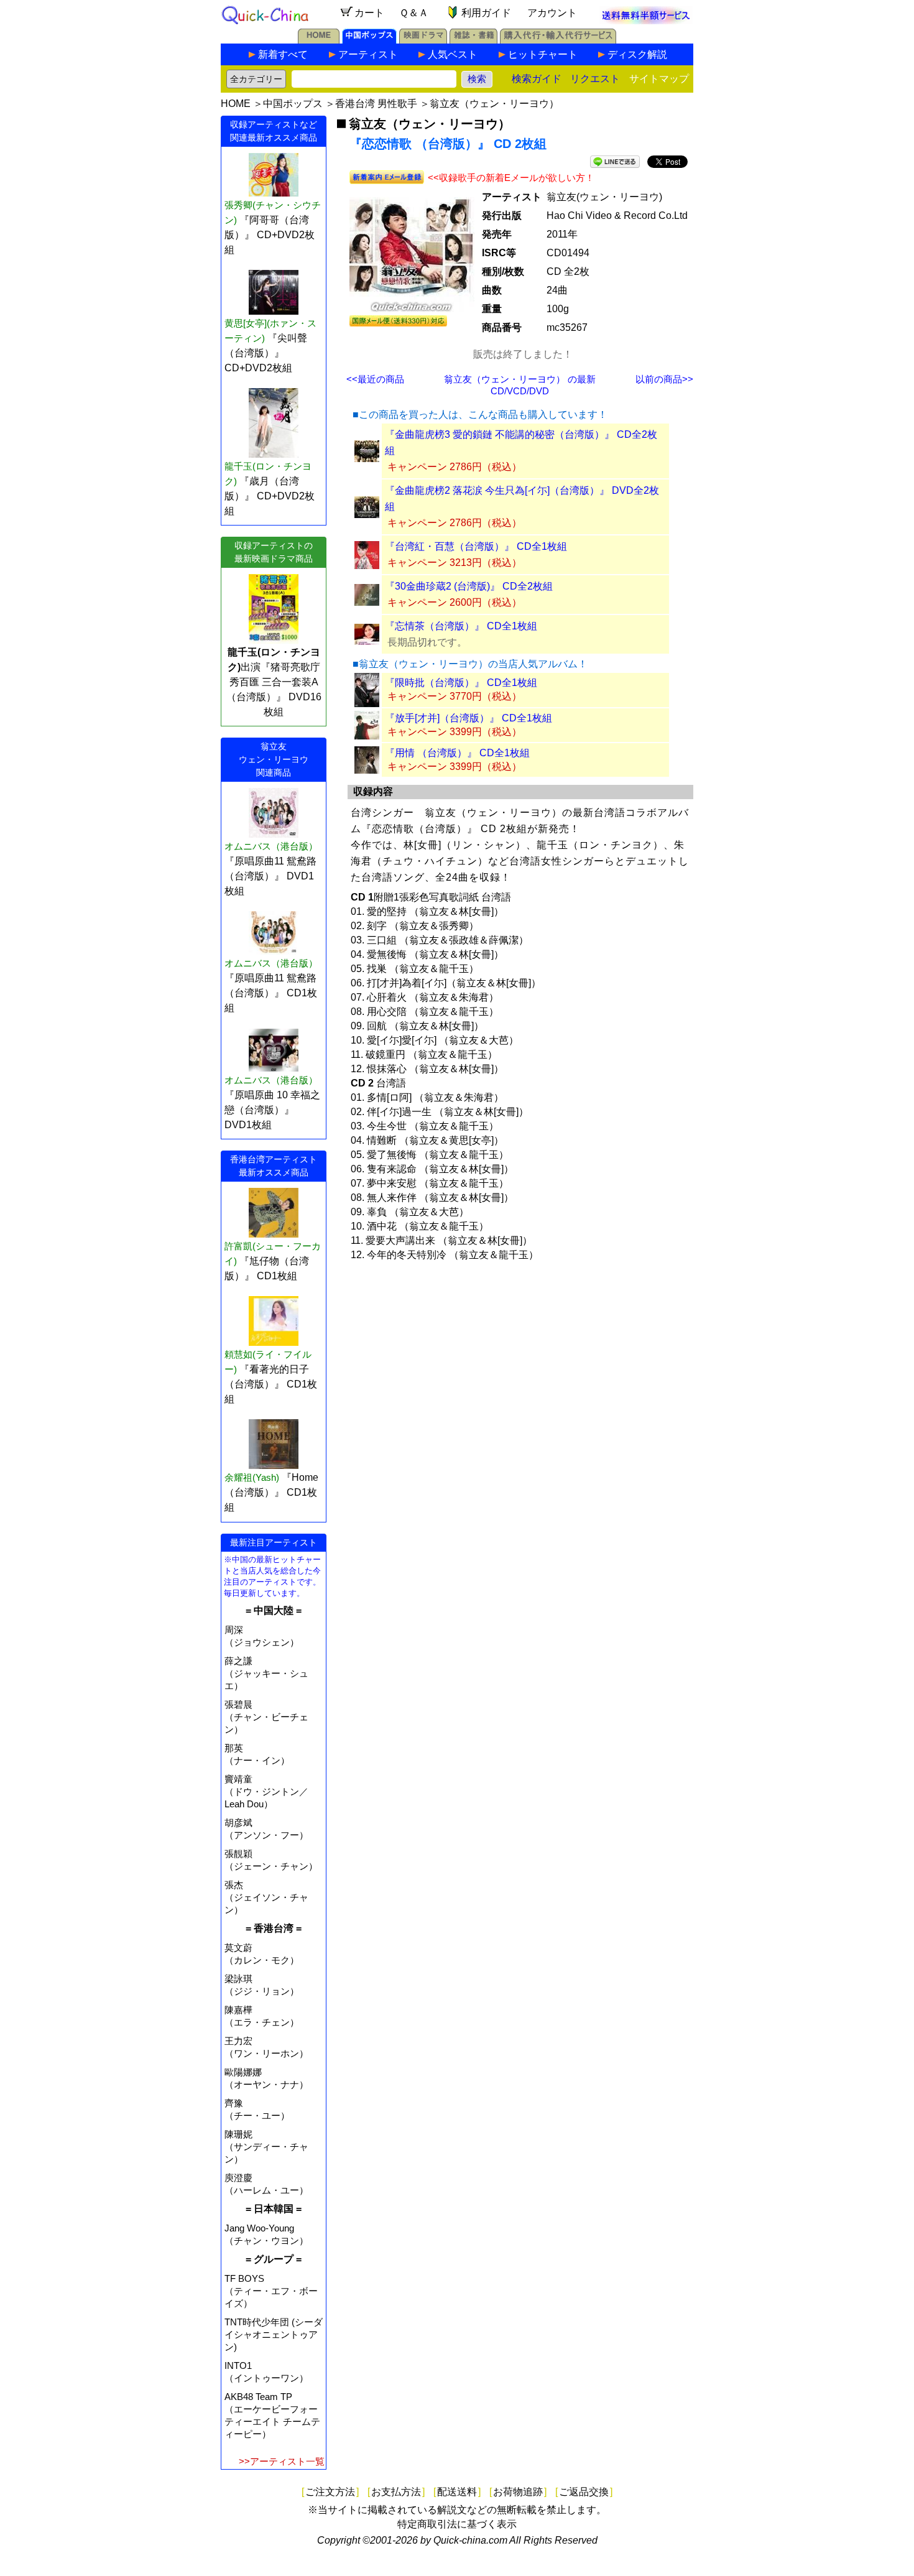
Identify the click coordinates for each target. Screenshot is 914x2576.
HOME (236, 104)
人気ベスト (453, 54)
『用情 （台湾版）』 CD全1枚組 (457, 753)
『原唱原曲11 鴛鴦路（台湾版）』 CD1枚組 (271, 993)
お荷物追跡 (518, 2492)
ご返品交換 (584, 2492)
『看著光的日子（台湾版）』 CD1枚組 (271, 1384)
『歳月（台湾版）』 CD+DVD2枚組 (270, 496)
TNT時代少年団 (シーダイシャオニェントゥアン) (274, 2334)
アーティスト (368, 54)
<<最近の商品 (375, 379)
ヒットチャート (543, 54)
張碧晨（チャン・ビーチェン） (266, 1717)
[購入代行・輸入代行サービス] (558, 40)
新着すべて (283, 54)
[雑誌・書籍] (473, 40)
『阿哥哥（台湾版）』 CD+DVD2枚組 (270, 235)
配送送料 (457, 2492)
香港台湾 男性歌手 (376, 104)
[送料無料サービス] (646, 21)
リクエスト (595, 79)
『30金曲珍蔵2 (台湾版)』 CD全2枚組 (469, 586)
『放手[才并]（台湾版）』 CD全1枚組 (469, 718)
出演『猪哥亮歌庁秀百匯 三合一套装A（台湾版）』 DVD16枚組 (274, 682)
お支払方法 (396, 2492)
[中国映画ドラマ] (423, 40)
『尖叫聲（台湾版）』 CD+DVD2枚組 (266, 353)
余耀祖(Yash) (252, 1477)
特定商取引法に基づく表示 (457, 2524)
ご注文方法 (330, 2492)
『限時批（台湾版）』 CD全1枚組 (461, 683)
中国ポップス (293, 104)
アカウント (552, 13)
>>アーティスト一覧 (282, 2461)
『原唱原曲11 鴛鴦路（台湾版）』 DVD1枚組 (270, 876)
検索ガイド (537, 79)
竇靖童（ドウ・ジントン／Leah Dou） (266, 1791)
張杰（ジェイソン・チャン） (266, 1897)
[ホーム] (319, 40)
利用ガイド (486, 13)
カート (369, 13)
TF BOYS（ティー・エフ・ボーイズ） (271, 2291)
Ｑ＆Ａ (414, 13)
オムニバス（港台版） (271, 846)
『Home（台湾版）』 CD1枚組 (271, 1492)
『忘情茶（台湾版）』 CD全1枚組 (461, 626)
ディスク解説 (637, 54)
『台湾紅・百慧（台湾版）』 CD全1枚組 (476, 546)
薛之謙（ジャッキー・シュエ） (266, 1673)
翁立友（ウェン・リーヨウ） (494, 104)
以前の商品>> (664, 379)
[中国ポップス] (369, 40)
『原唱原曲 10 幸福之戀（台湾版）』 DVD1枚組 (272, 1110)
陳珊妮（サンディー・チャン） (266, 2147)
